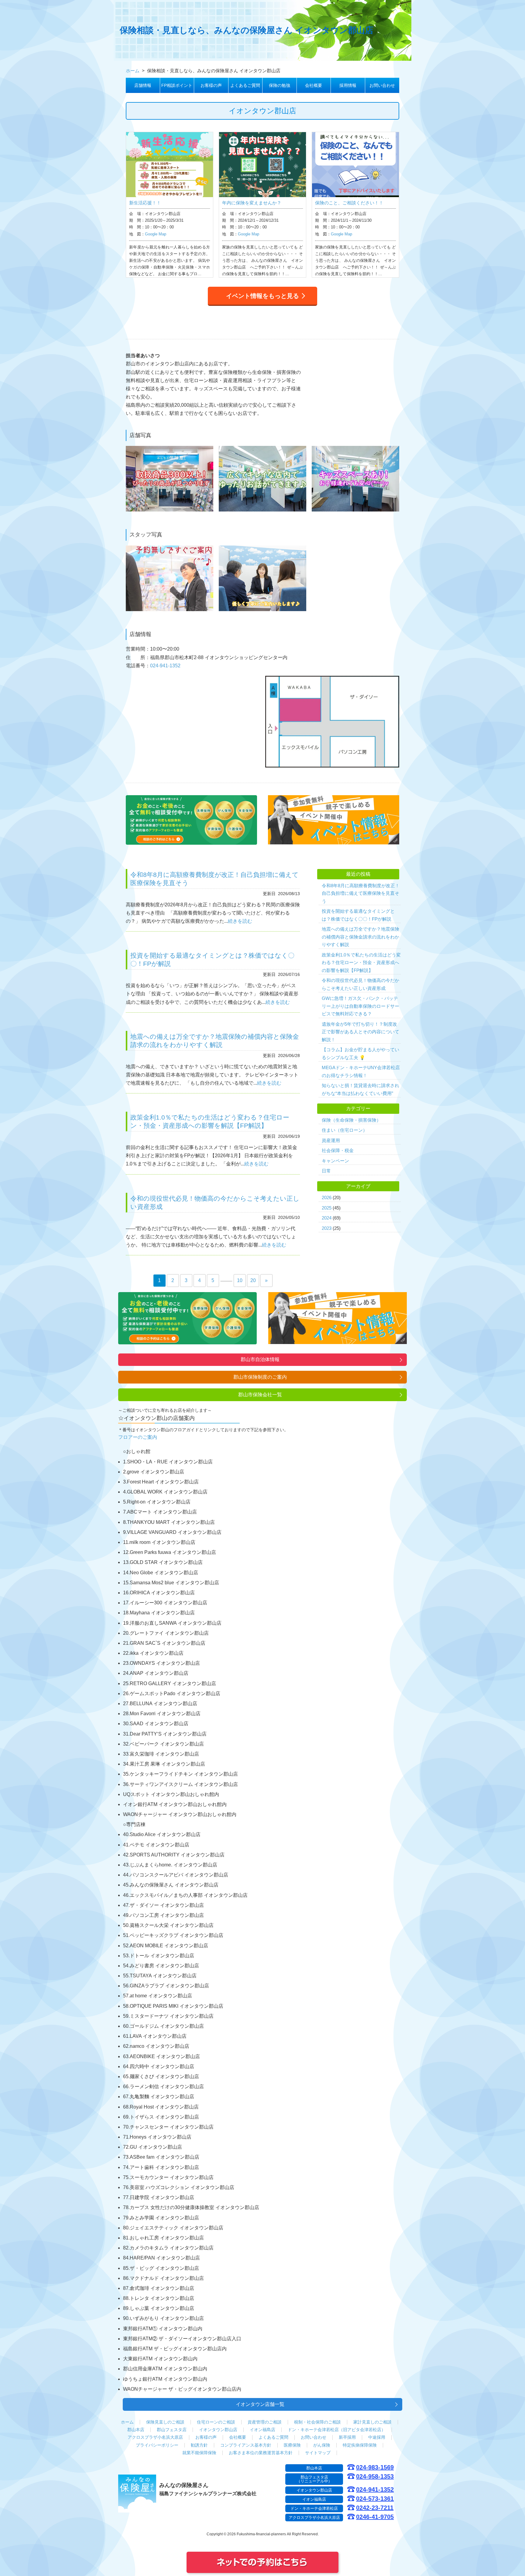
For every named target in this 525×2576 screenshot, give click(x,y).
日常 (326, 1171)
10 (240, 1280)
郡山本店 (136, 2430)
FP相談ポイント (177, 85)
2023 (327, 1228)
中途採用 (377, 2437)
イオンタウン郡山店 (218, 2430)
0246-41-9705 (375, 2517)
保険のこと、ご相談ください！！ (349, 203)
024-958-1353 (375, 2477)
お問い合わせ (382, 85)
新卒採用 (347, 2437)
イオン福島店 (262, 2430)
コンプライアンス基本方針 (246, 2445)
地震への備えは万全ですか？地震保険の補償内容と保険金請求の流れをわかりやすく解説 (360, 937)
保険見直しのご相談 (165, 2422)
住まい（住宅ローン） (345, 1130)
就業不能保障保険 (199, 2453)
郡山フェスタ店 (172, 2430)
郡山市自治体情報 (260, 1359)
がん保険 (322, 2445)
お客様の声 (211, 85)
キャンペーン (335, 1161)
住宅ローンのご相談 (216, 2422)
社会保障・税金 (338, 1150)
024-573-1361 (375, 2499)
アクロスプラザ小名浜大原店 (155, 2437)
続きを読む (240, 921)
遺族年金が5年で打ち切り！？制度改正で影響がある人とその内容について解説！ (360, 1032)
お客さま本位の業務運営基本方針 (261, 2453)
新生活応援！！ (145, 203)
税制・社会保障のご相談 (317, 2422)
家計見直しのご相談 (372, 2422)
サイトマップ (318, 2453)
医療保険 (292, 2445)
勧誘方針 (199, 2445)
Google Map (156, 234)
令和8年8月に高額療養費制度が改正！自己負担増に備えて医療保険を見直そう (361, 893)
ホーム (127, 2422)
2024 (327, 1218)
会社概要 (314, 85)
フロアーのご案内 (138, 1437)
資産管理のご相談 (265, 2422)
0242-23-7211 (375, 2508)
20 (253, 1280)
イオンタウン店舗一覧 (260, 2404)
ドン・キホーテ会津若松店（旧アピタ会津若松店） (337, 2430)
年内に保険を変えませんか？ (252, 203)
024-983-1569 (375, 2467)
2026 (327, 1197)
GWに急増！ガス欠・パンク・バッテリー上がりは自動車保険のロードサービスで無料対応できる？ (360, 1006)
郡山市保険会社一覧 (260, 1395)
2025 (327, 1208)
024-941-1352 (165, 666)
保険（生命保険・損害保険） (351, 1120)
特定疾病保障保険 (360, 2445)
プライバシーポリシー (157, 2445)
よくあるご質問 (245, 85)
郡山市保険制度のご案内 (260, 1377)
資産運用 (331, 1140)
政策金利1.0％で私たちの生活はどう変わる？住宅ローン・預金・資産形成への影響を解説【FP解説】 (361, 963)
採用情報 (348, 85)
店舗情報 (143, 85)
